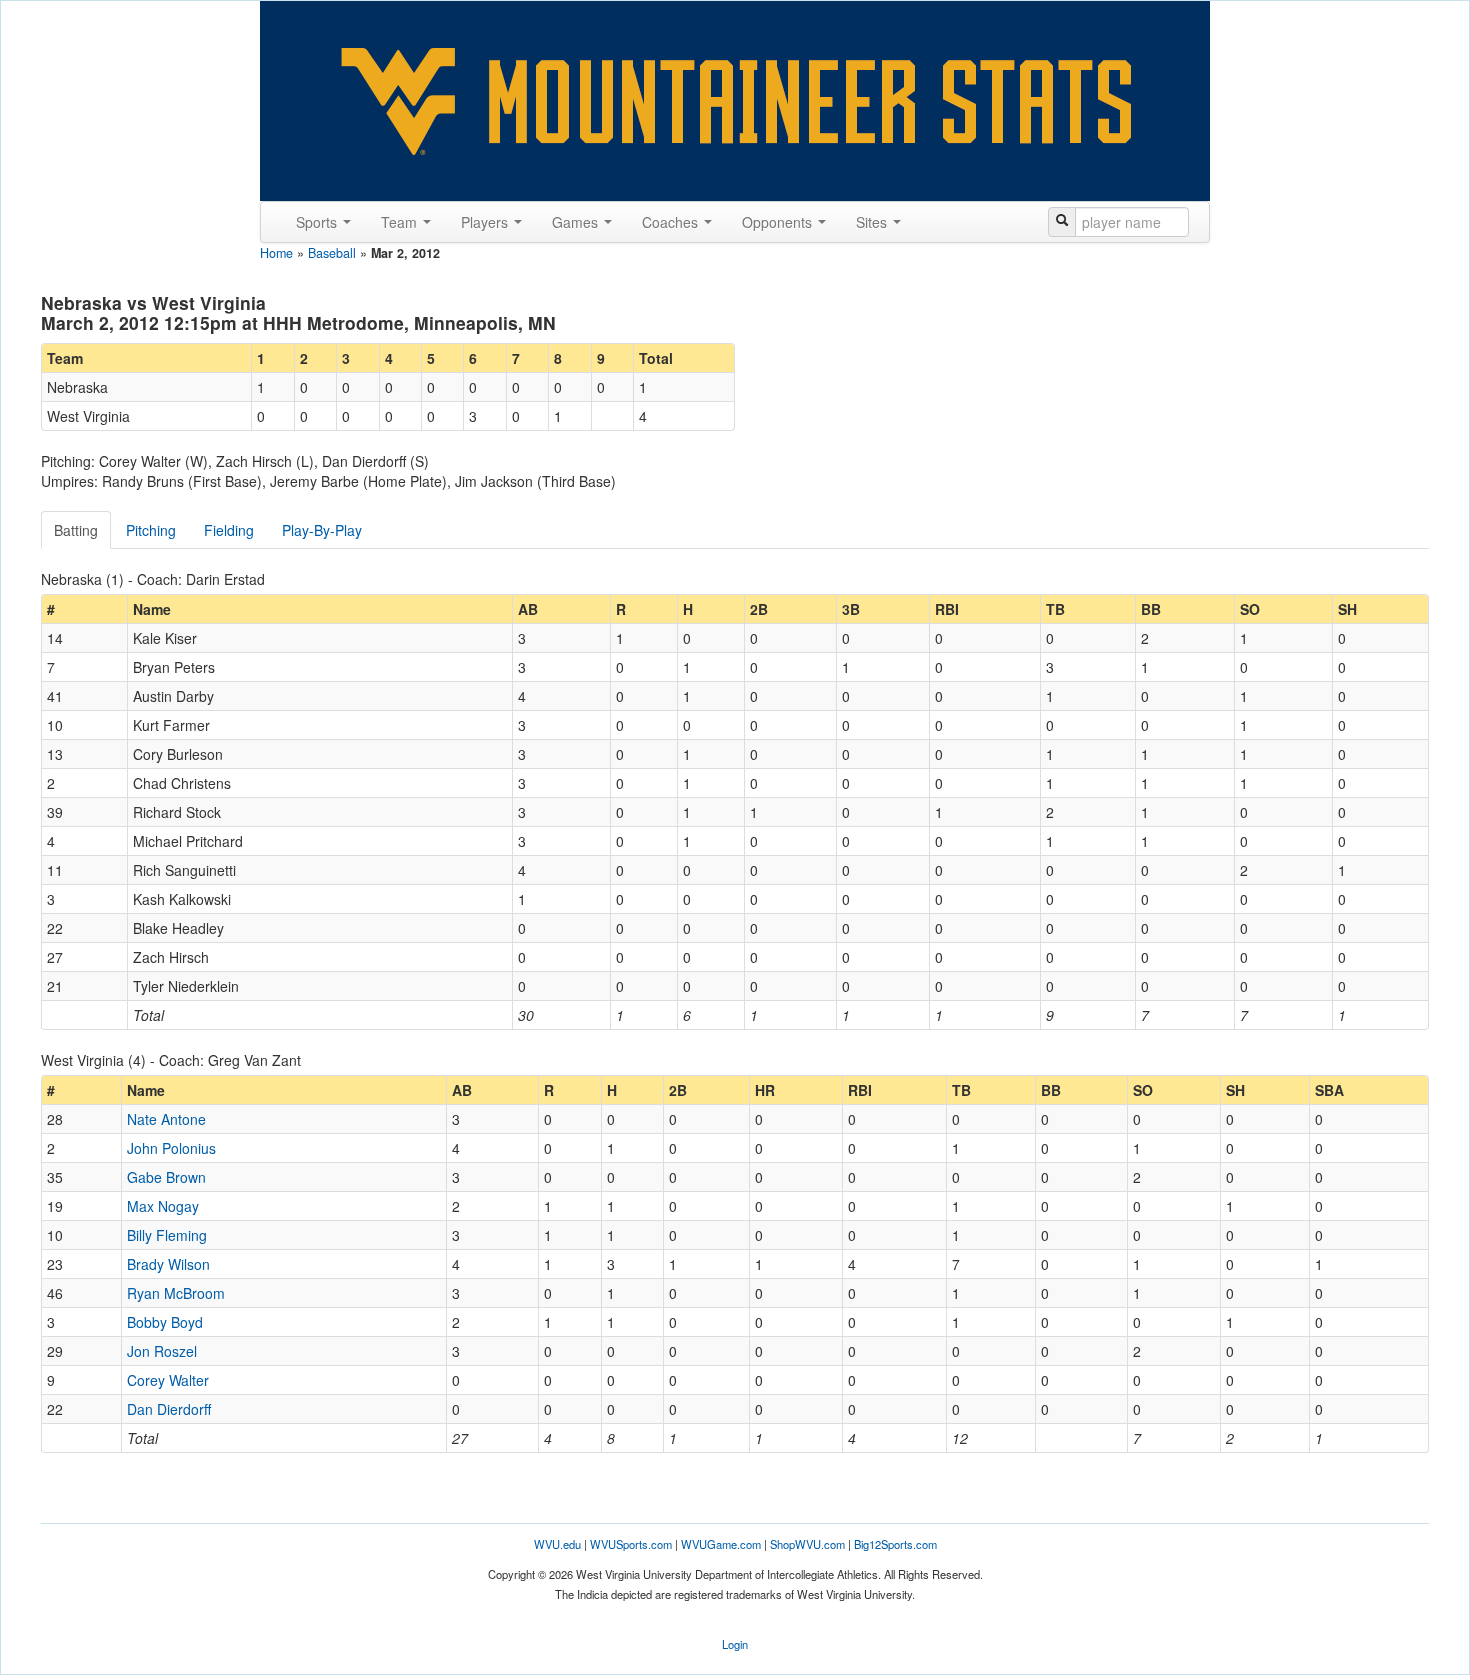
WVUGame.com (721, 1544)
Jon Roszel (162, 1351)
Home (276, 253)
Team (401, 222)
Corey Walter (168, 1380)
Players (486, 222)
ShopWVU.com (807, 1544)
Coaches (672, 222)
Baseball (332, 253)
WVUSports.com (631, 1544)
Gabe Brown (166, 1177)
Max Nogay (163, 1206)
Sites (873, 222)
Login (735, 1644)
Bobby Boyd (165, 1322)
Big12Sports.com (895, 1544)
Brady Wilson (168, 1264)
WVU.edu (557, 1544)
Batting (76, 530)
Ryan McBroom (176, 1293)
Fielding (229, 530)
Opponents (779, 222)
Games (577, 222)
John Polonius (171, 1148)
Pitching (151, 530)
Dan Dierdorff (169, 1409)
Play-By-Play (322, 530)
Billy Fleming (167, 1235)
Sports (318, 222)
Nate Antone (166, 1119)
